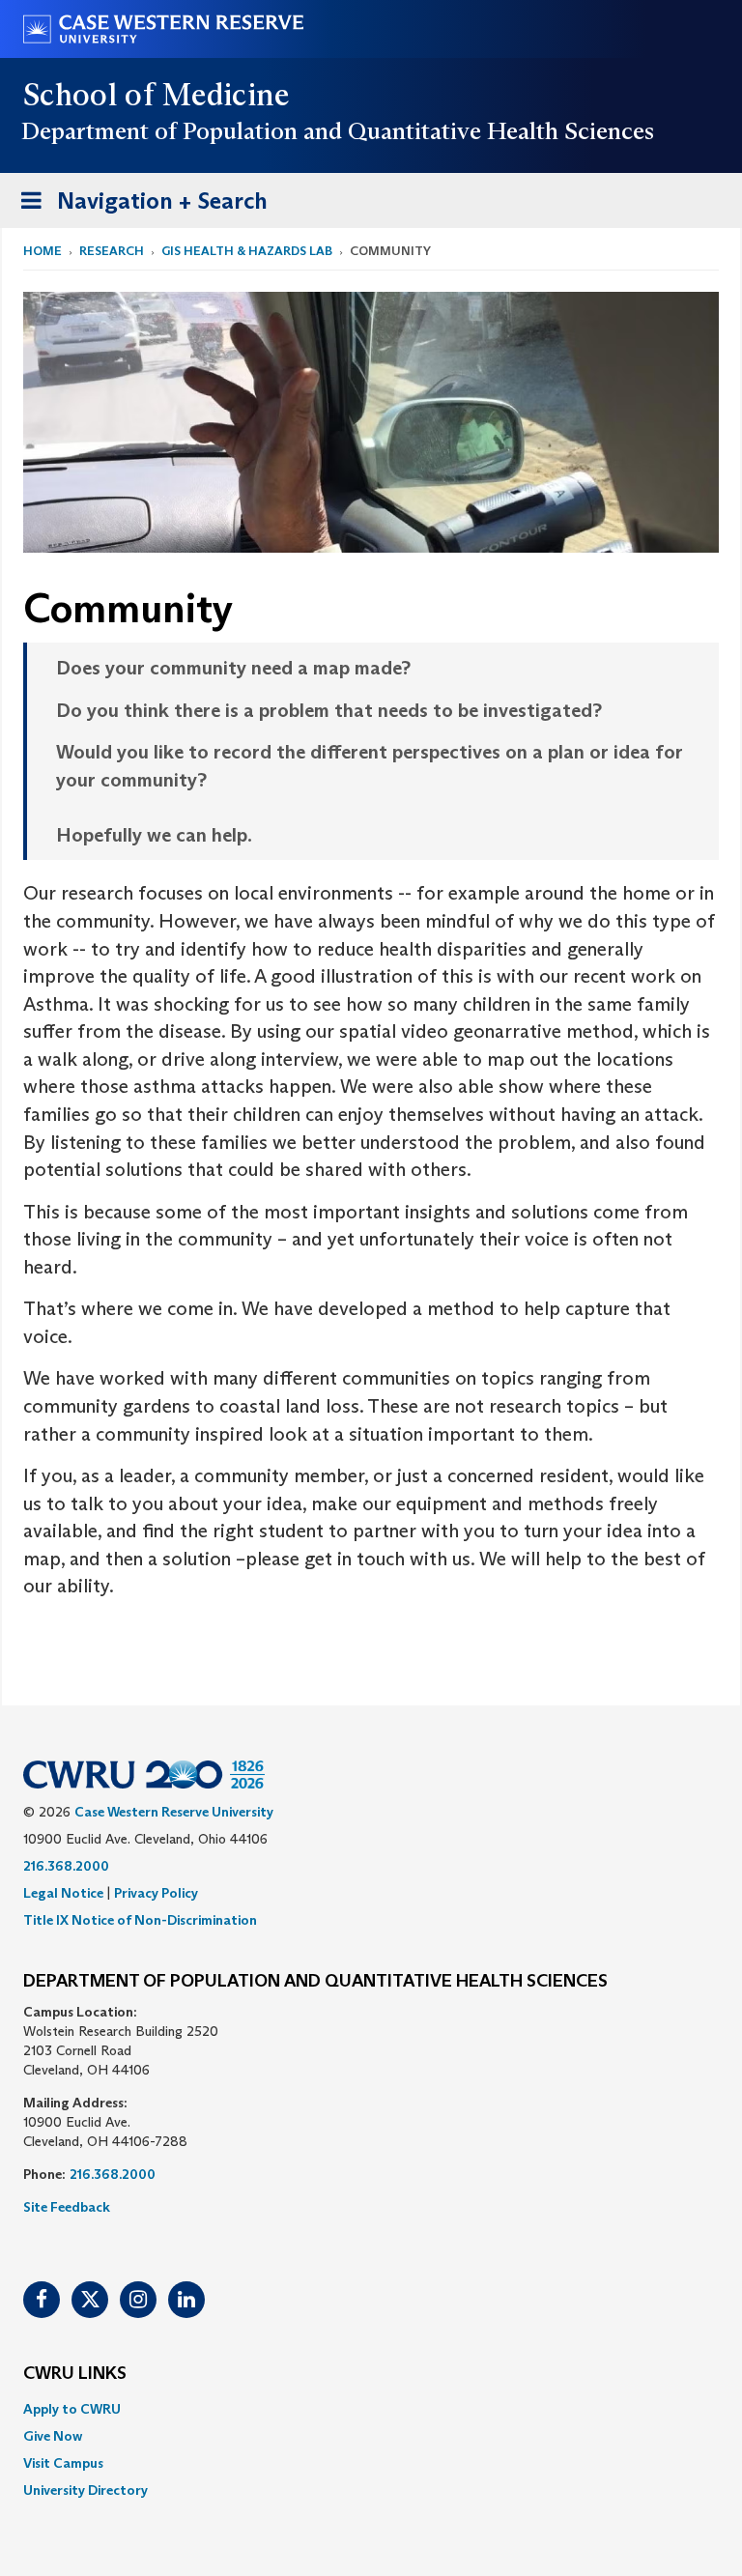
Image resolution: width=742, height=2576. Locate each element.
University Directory (86, 2490)
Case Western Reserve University (174, 1812)
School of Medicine (157, 95)
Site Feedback (67, 2207)
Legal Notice (63, 1893)
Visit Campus (63, 2463)
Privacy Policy (156, 1893)
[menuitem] (371, 2409)
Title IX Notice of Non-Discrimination (140, 1920)
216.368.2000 (66, 1866)
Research (112, 251)
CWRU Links (75, 2374)
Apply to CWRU (72, 2409)
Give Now (53, 2436)
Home (43, 251)
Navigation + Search (138, 207)
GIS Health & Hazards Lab (247, 251)
